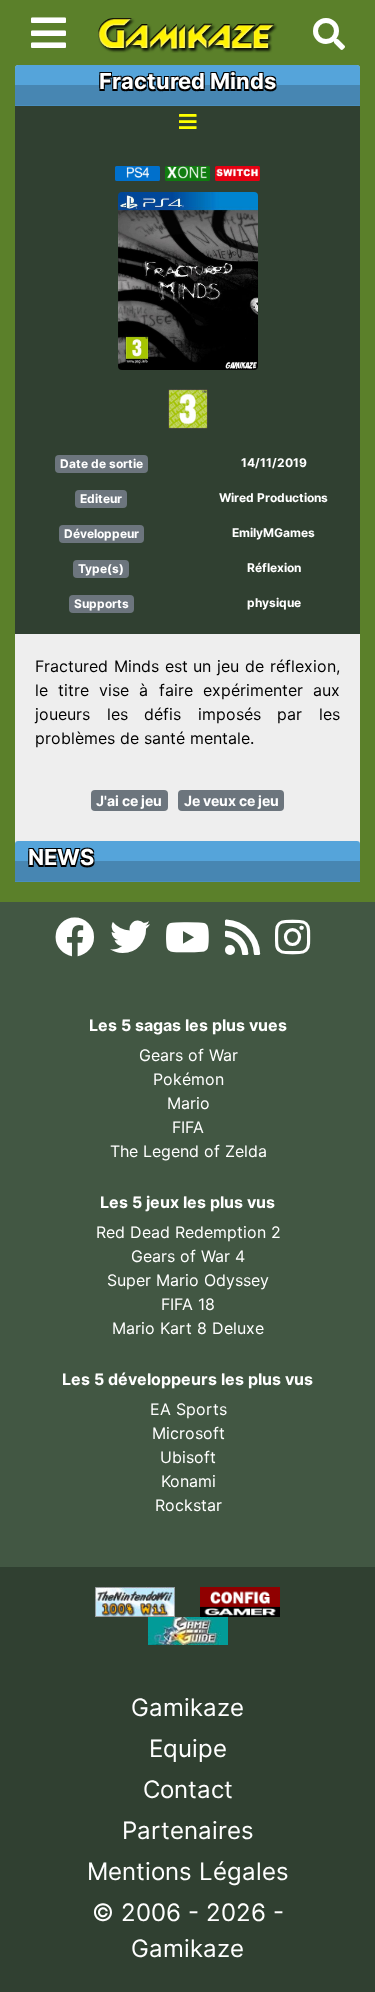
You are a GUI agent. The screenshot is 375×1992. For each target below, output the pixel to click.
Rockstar (188, 1505)
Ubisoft (188, 1457)
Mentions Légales (188, 1871)
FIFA (188, 1127)
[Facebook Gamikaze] (77, 944)
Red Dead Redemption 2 (188, 1232)
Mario (188, 1103)
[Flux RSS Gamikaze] (245, 944)
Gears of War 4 (188, 1256)
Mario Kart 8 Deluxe (188, 1328)
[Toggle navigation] (48, 33)
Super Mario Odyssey (188, 1280)
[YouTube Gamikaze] (190, 944)
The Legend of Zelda (188, 1151)
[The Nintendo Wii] (137, 1601)
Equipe (188, 1748)
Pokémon (188, 1079)
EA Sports (188, 1409)
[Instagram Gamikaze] (292, 944)
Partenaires (188, 1830)
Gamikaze (187, 1707)
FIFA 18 (188, 1304)
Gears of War (188, 1055)
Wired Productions (273, 497)
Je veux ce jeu (231, 800)
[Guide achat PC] (240, 1601)
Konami (188, 1481)
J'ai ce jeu (129, 800)
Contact (188, 1789)
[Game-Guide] (188, 1630)
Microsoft (188, 1433)
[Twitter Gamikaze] (132, 944)
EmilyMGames (273, 532)
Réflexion (274, 567)
